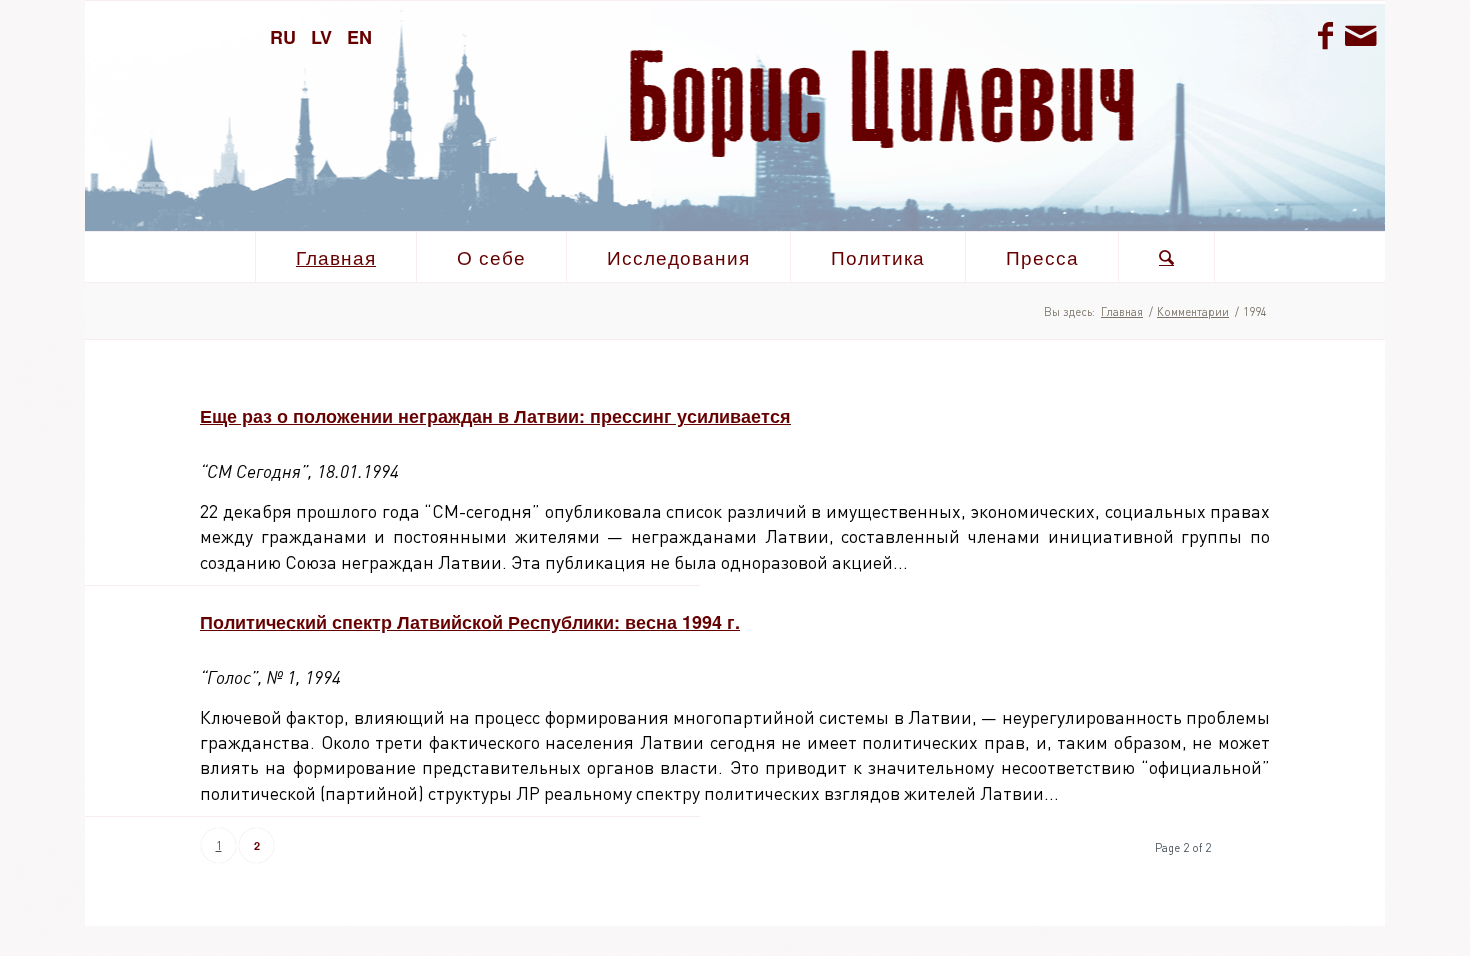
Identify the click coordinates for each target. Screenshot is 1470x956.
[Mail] (1360, 35)
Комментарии (1193, 311)
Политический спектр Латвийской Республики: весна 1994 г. (470, 622)
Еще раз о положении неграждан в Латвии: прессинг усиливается (495, 416)
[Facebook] (1325, 35)
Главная (1122, 311)
